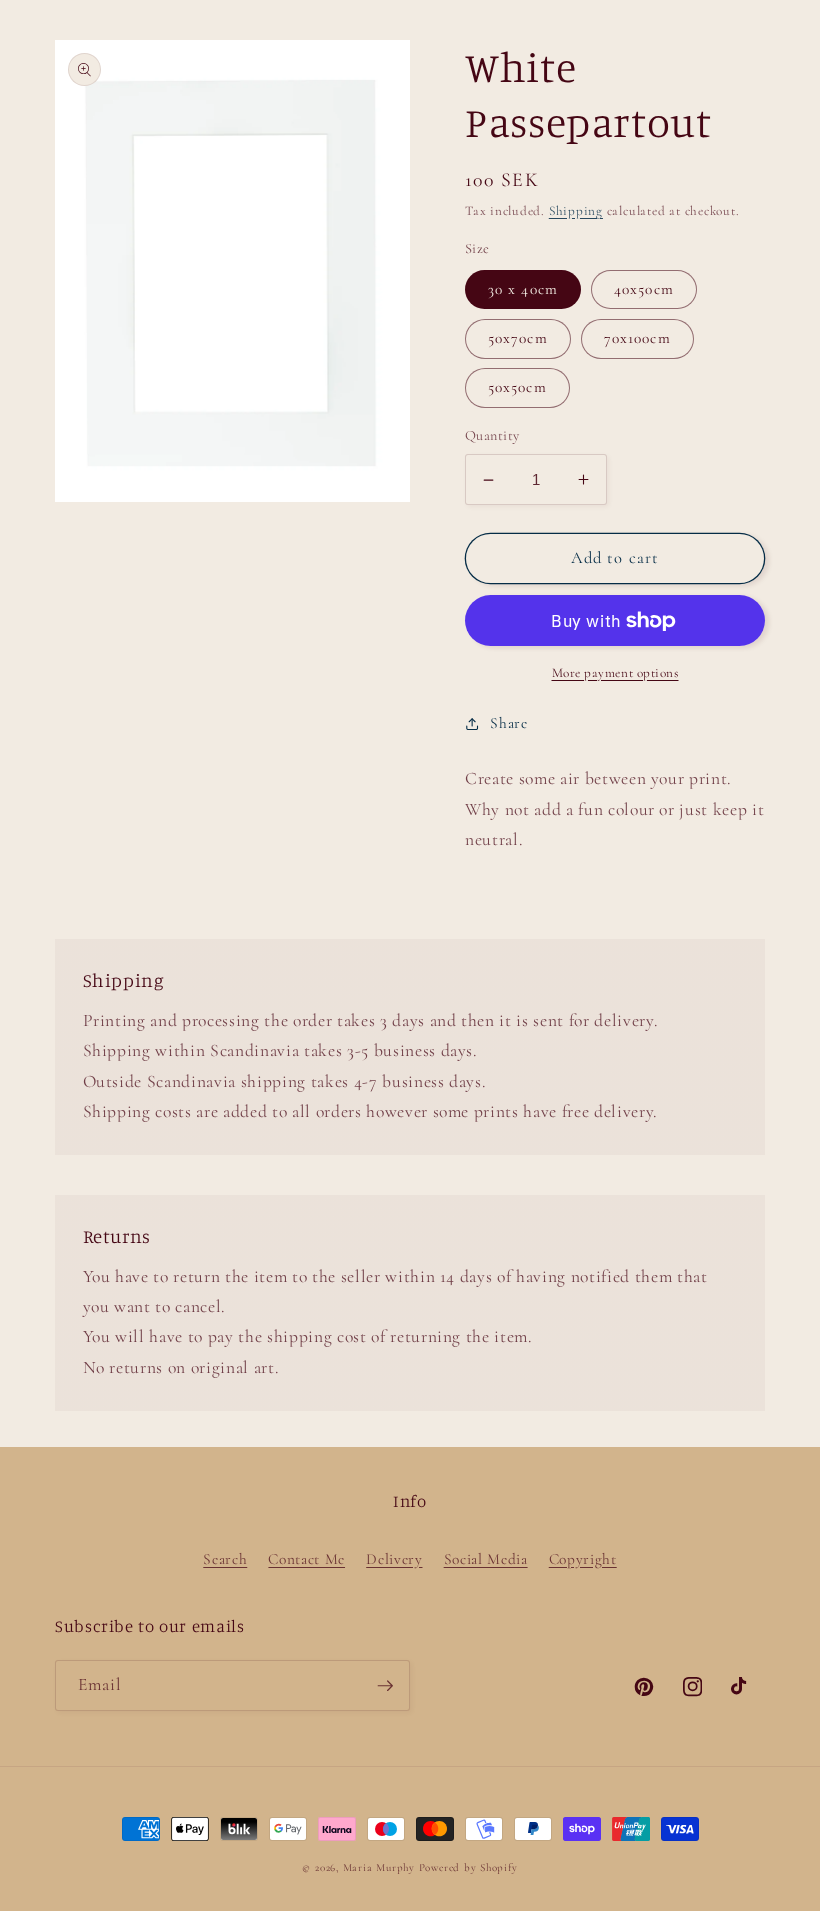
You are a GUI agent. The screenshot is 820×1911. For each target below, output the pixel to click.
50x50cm (517, 387)
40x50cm (644, 289)
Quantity (492, 435)
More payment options (615, 673)
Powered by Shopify (468, 1867)
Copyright (583, 1559)
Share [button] (508, 723)
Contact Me (306, 1559)
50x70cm (518, 338)
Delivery (394, 1559)
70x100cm (637, 338)
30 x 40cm (523, 289)
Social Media (486, 1559)
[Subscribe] (385, 1686)
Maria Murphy (379, 1867)
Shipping (576, 211)
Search (225, 1559)
